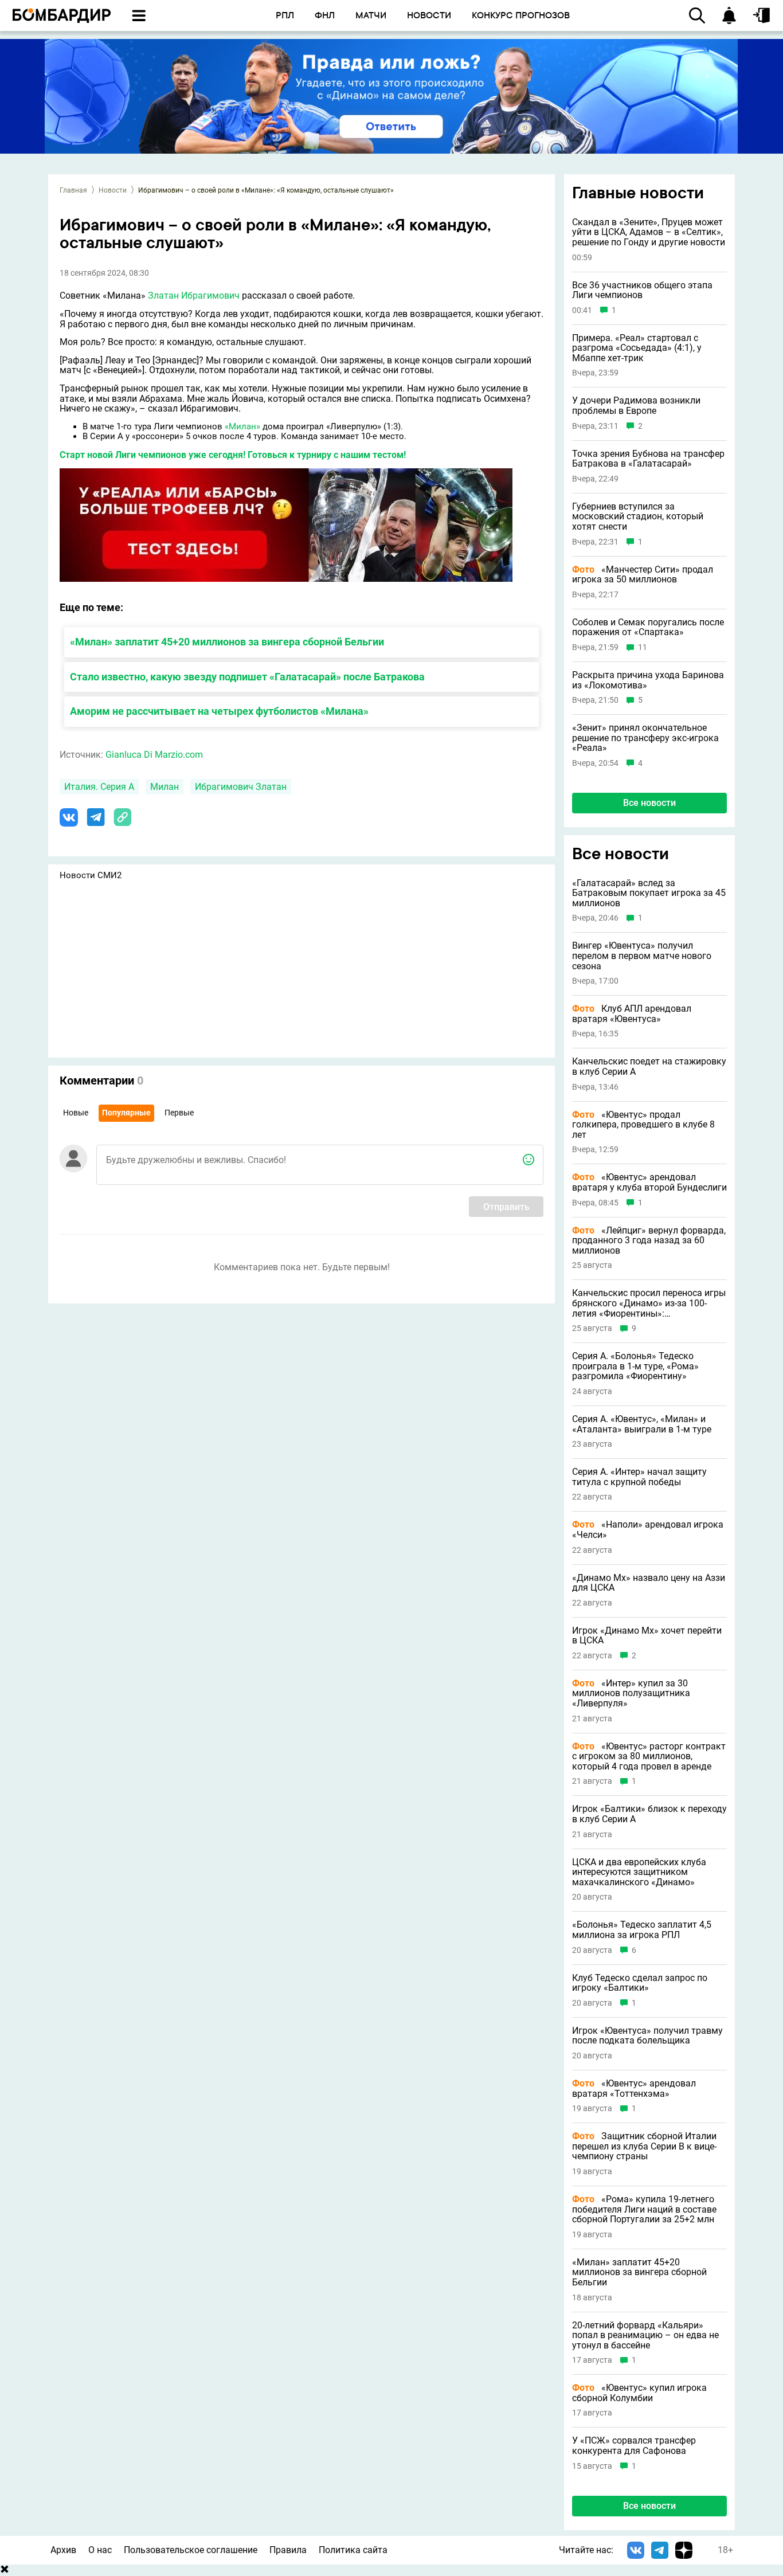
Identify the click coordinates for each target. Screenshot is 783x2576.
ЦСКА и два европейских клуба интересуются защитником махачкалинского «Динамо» (639, 1872)
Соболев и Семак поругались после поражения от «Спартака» (648, 627)
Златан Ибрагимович (194, 295)
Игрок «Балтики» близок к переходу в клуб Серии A (649, 1814)
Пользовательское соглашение (191, 2550)
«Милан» (242, 426)
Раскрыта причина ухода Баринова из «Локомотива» (648, 680)
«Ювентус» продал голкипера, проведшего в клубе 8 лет (643, 1125)
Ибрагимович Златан (241, 787)
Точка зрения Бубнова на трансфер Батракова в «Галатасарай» (648, 459)
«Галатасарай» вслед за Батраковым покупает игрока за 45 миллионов (649, 893)
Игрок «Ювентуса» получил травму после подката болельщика (647, 2036)
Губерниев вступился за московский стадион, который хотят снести (638, 517)
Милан (165, 787)
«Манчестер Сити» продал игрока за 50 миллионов (643, 575)
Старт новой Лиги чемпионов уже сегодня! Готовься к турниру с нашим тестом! (233, 455)
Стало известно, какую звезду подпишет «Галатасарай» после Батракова (247, 677)
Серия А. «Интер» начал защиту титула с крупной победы (639, 1477)
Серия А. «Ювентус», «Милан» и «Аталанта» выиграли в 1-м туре (642, 1424)
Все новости (649, 803)
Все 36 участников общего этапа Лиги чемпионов (642, 290)
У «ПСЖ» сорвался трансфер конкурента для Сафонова (634, 2446)
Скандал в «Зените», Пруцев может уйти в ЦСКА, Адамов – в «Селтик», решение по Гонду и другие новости (649, 232)
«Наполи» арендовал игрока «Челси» (648, 1530)
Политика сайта (353, 2550)
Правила (288, 2550)
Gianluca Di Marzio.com (154, 755)
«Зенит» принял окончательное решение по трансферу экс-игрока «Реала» (645, 738)
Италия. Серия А (99, 787)
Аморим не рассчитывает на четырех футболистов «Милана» (219, 711)
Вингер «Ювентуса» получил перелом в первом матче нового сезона (642, 956)
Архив (63, 2550)
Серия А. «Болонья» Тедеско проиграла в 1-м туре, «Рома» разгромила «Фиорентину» (635, 1366)
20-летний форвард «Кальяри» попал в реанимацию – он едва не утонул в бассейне (645, 2336)
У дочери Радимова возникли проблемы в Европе (636, 406)
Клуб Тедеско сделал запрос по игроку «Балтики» (640, 1983)
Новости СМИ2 (91, 875)
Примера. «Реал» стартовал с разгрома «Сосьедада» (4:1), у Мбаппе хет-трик (637, 348)
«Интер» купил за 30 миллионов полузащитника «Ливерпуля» (631, 1694)
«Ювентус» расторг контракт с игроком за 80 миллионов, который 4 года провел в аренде (649, 1757)
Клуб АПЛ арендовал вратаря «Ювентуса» (632, 1014)
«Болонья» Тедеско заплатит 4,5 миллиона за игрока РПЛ (642, 1930)
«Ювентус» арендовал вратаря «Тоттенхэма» (634, 2088)
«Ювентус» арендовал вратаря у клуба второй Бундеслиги (649, 1182)
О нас (100, 2550)
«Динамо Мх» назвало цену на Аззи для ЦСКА (649, 1583)
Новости (113, 190)
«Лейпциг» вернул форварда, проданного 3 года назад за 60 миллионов (649, 1241)
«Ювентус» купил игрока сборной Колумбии (639, 2393)
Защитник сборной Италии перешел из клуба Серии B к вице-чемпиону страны (644, 2146)
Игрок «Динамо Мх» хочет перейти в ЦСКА (647, 1636)
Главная (73, 190)
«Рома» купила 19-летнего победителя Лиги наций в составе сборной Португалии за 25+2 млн (644, 2209)
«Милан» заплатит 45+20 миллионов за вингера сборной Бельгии (227, 642)
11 (643, 647)
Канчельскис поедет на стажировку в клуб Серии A (649, 1066)
